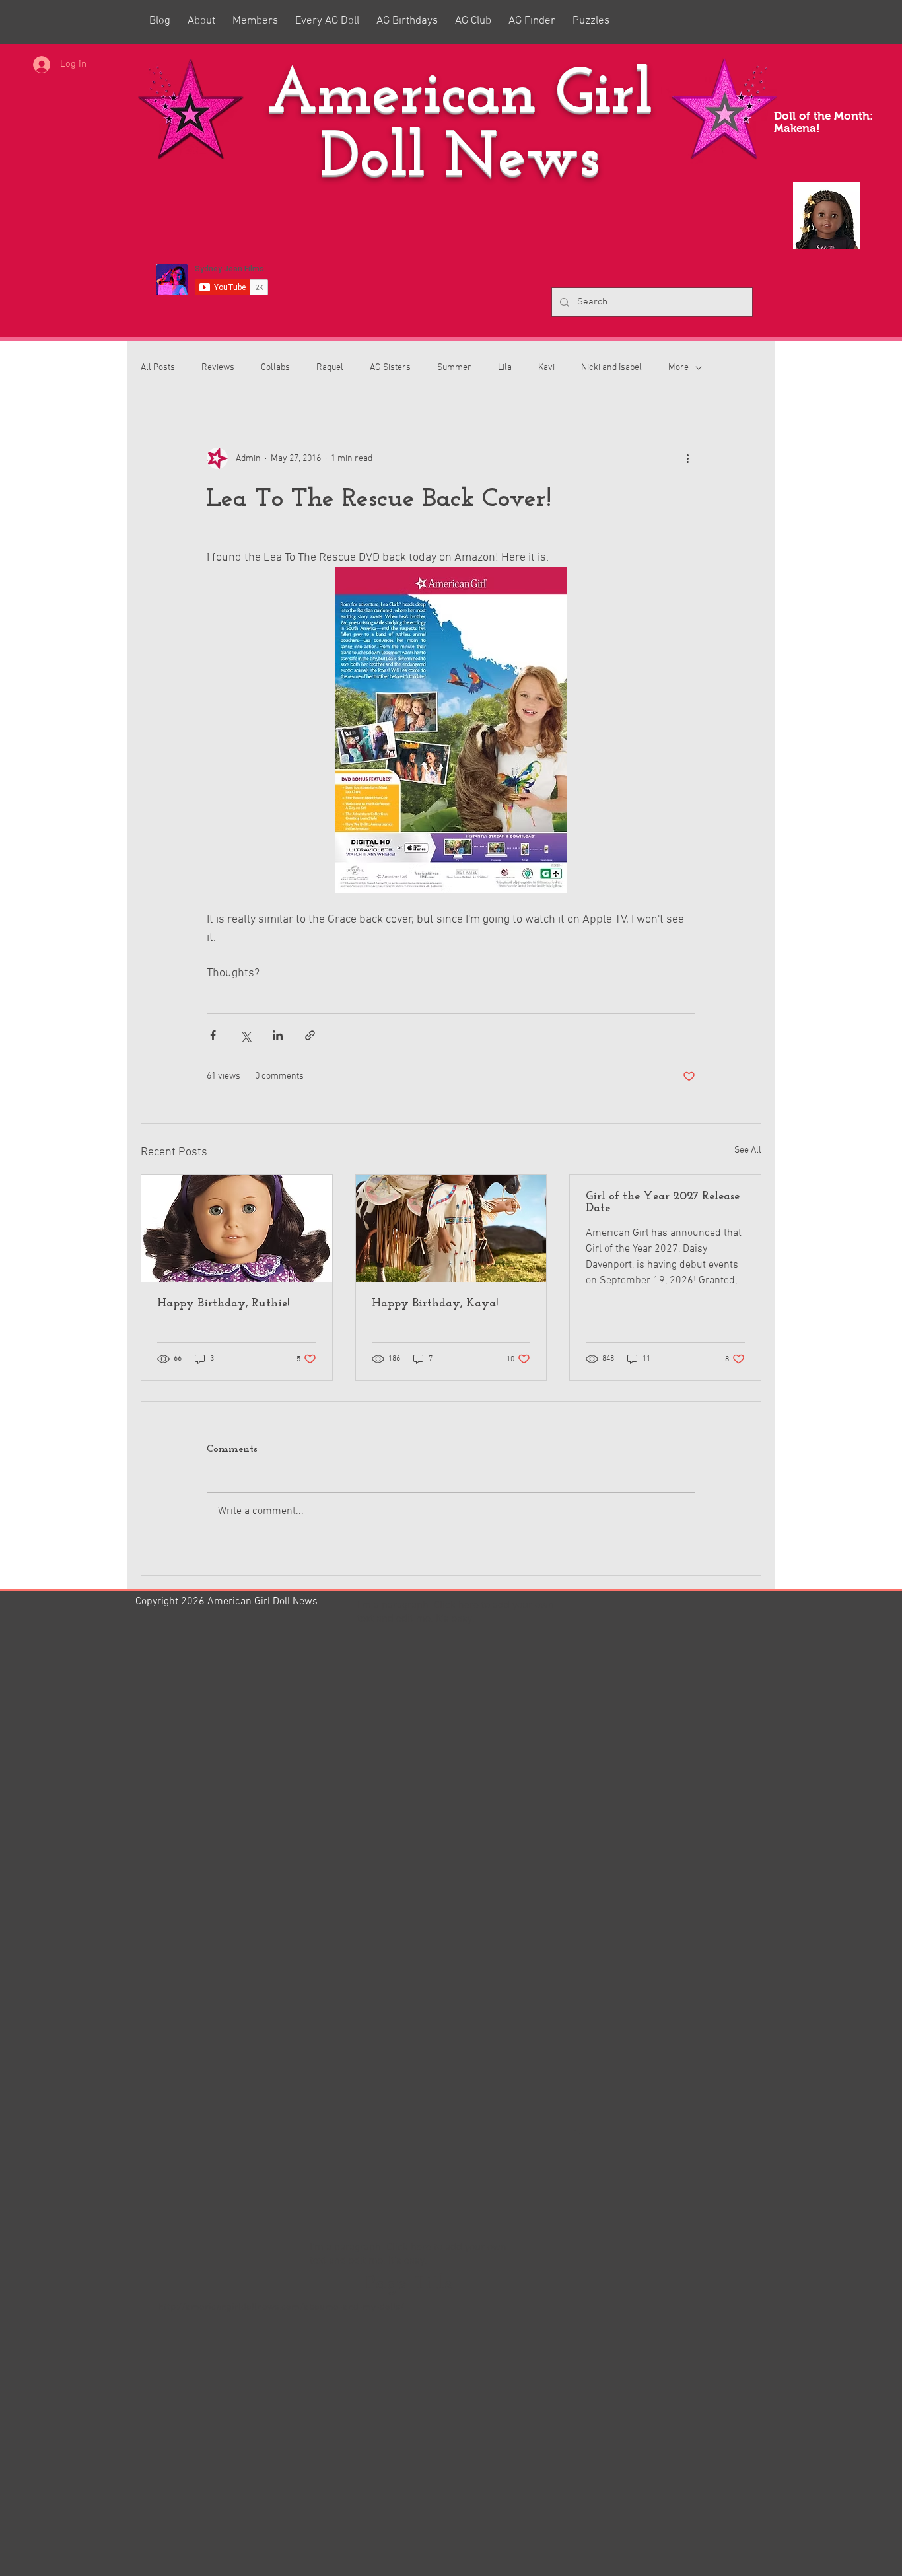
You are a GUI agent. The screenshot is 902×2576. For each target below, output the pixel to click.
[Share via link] (310, 1035)
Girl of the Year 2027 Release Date (663, 1203)
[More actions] (687, 458)
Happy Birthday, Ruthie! (223, 1304)
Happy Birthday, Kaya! (435, 1304)
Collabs (275, 368)
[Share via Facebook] (213, 1035)
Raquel (330, 368)
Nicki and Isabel (611, 368)
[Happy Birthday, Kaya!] (451, 1229)
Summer (454, 368)
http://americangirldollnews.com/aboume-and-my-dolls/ (281, 2307)
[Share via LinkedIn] (278, 1035)
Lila (505, 368)
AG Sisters (390, 368)
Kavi (546, 368)
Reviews (218, 368)
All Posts (158, 368)
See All (748, 1150)
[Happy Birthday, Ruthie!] (237, 1229)
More (678, 368)
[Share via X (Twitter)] (245, 1035)
